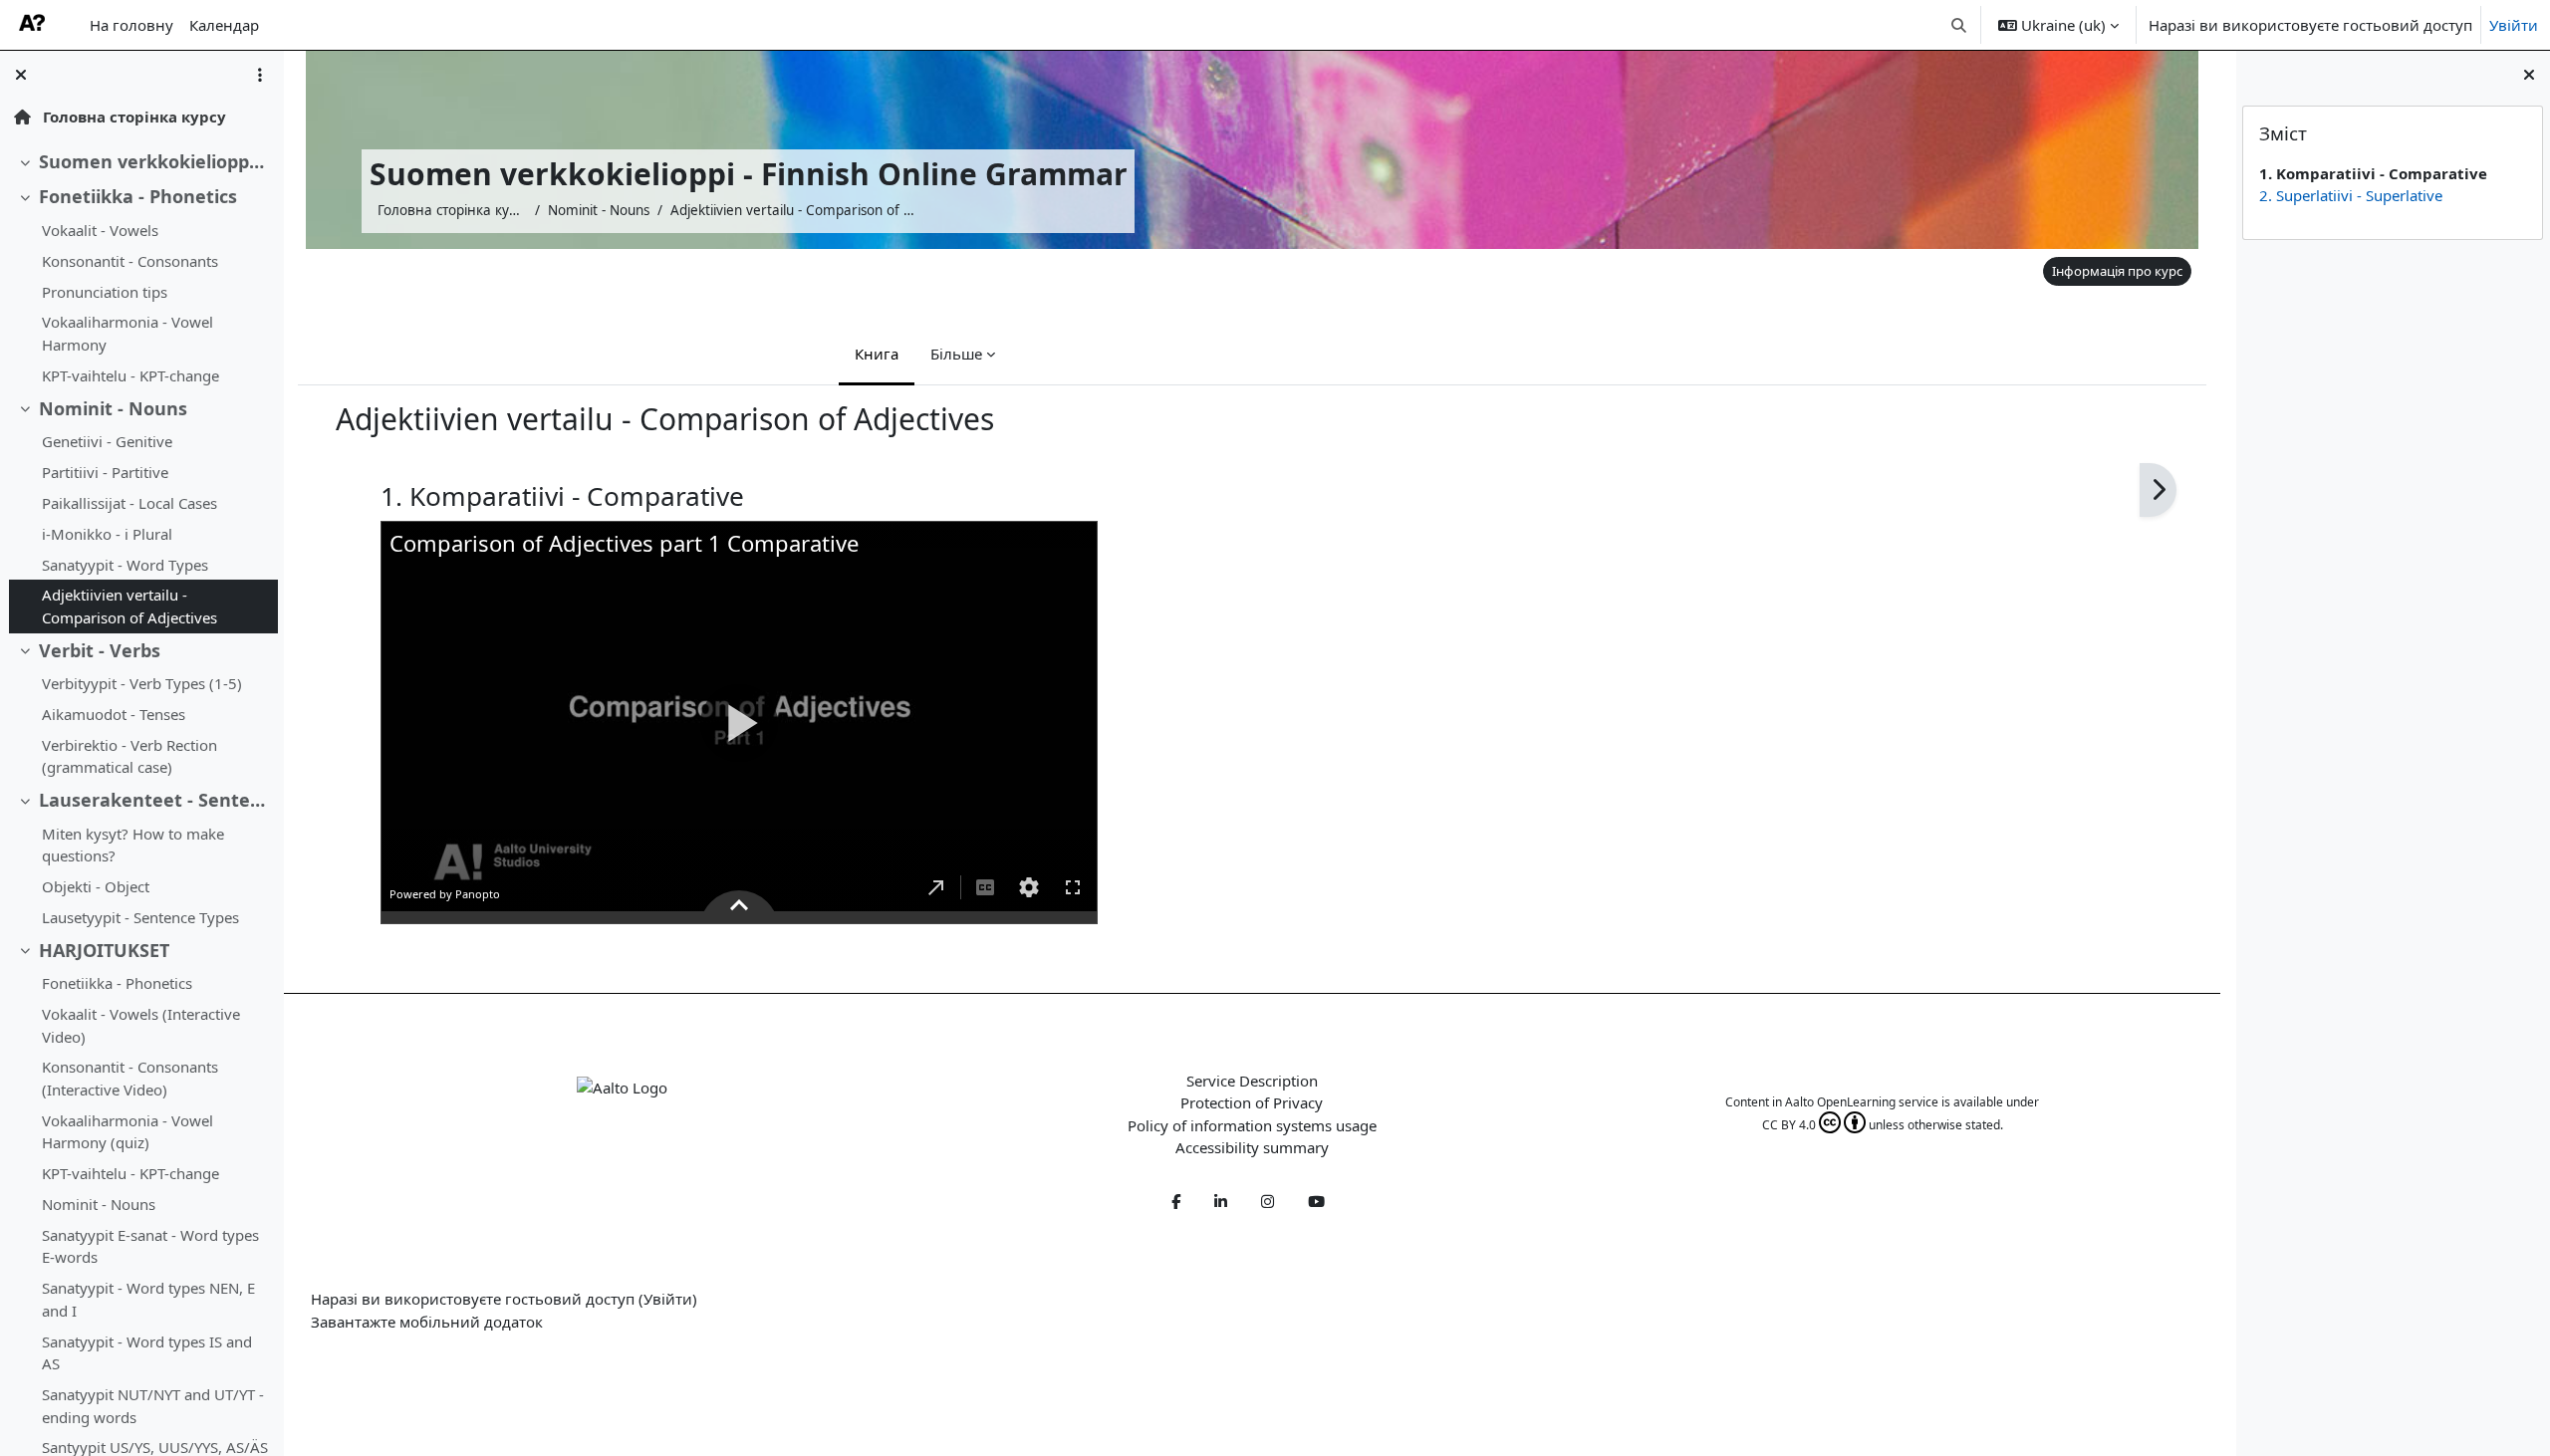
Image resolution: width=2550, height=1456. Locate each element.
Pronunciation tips (105, 292)
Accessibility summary (1252, 1147)
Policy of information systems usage (1252, 1125)
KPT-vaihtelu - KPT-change (130, 375)
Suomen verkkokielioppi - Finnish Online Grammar (154, 161)
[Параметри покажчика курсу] (260, 75)
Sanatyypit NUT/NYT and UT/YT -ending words (153, 1406)
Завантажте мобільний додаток (427, 1322)
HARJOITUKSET (104, 950)
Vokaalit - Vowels (100, 230)
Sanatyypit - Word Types (125, 565)
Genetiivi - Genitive (107, 441)
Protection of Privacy (1252, 1102)
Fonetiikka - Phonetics (138, 196)
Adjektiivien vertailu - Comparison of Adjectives (129, 606)
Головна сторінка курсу (132, 117)
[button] (1960, 25)
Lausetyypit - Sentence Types (140, 917)
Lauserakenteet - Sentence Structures (154, 800)
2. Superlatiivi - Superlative (2351, 195)
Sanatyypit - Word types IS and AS (147, 1353)
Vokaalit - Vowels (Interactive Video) (141, 1025)
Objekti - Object (96, 886)
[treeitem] (141, 162)
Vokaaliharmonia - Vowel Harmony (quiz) (127, 1132)
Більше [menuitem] (956, 354)
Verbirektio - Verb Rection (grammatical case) (129, 756)
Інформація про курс (2117, 271)
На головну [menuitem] (131, 25)
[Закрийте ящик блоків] (2529, 75)
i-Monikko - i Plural (107, 534)
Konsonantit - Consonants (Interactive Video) (130, 1078)
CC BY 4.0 (1789, 1125)
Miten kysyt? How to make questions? (133, 845)
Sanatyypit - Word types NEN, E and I (148, 1299)
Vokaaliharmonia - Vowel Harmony (127, 333)
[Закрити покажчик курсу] (21, 75)
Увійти (2514, 25)
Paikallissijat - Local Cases (129, 503)
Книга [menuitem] (877, 354)
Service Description (1252, 1081)
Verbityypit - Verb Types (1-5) (142, 683)
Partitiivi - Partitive (105, 472)
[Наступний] (2158, 490)
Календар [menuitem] (224, 25)
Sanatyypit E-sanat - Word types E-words (150, 1246)
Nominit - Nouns (113, 408)
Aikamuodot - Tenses (114, 714)
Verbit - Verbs (100, 650)
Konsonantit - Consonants (130, 261)
